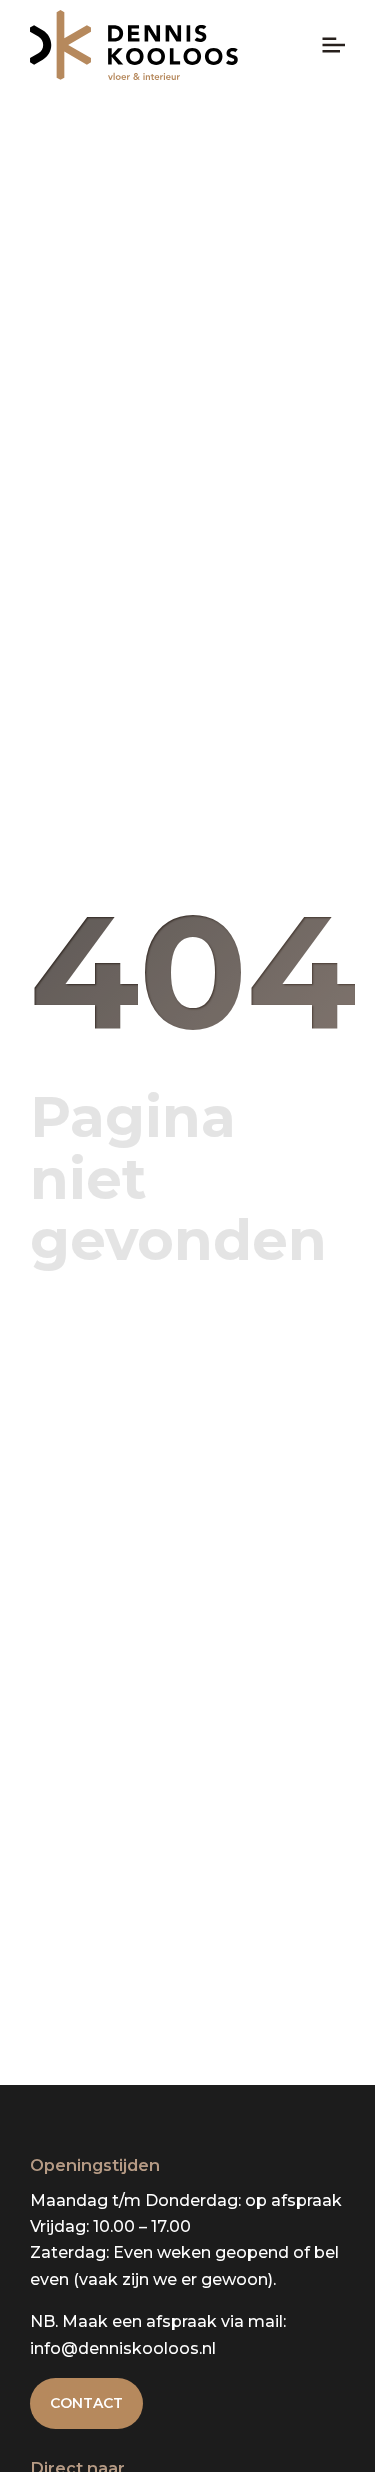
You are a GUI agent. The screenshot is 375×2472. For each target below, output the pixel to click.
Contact (86, 2403)
